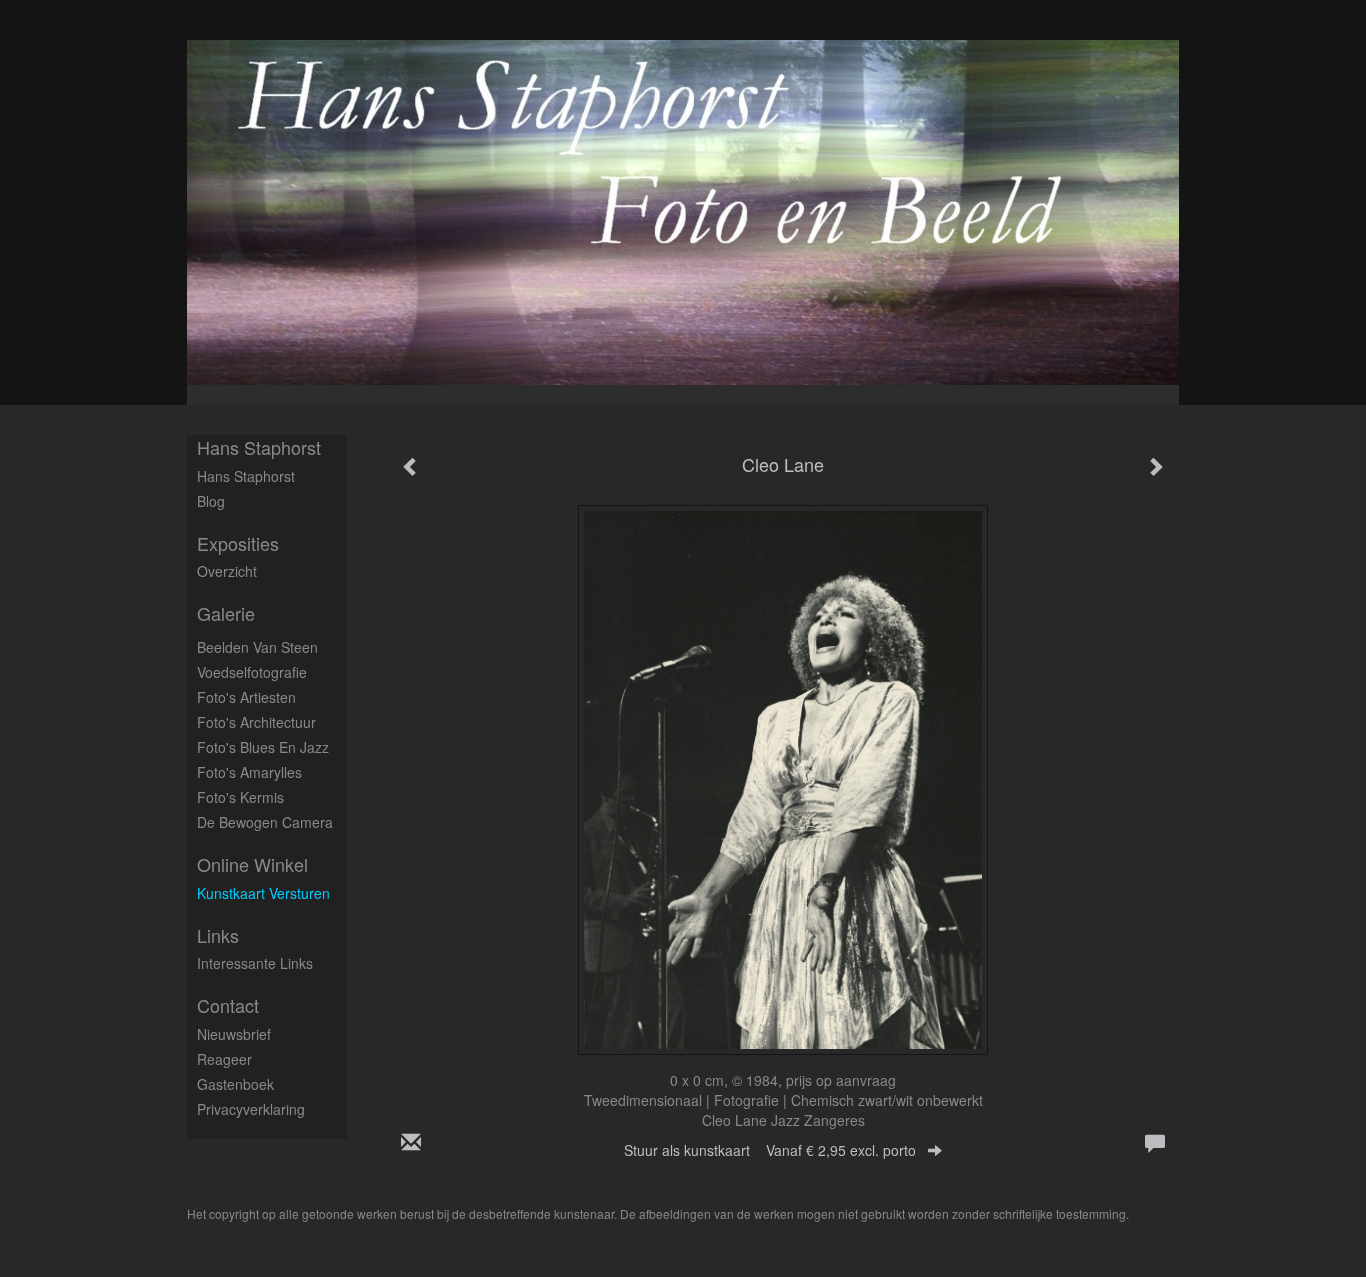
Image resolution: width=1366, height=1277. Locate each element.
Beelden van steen (257, 647)
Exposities (238, 543)
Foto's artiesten (246, 697)
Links (218, 935)
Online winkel (252, 864)
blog (211, 501)
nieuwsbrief (234, 1034)
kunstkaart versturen (263, 893)
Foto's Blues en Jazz (263, 747)
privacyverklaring (251, 1109)
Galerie (226, 613)
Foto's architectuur (256, 722)
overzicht (227, 571)
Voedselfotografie (252, 672)
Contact (228, 1005)
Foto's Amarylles (249, 772)
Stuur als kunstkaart (770, 1150)
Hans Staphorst (259, 447)
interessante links (255, 963)
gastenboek (235, 1084)
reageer (224, 1059)
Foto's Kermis (240, 797)
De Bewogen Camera (265, 822)
